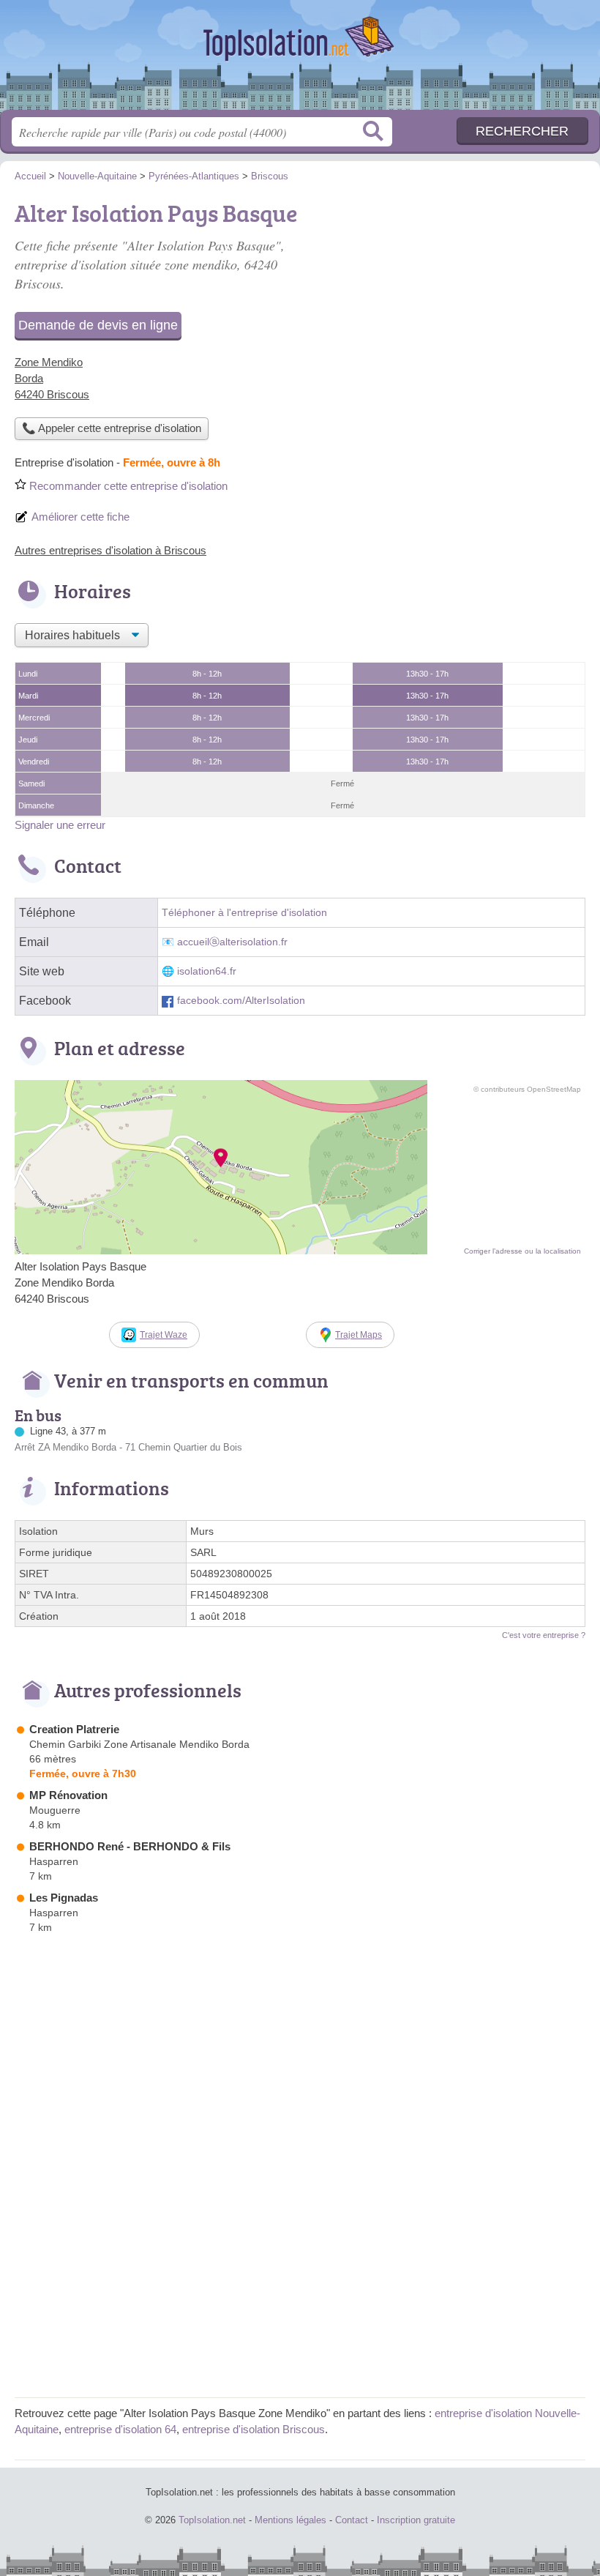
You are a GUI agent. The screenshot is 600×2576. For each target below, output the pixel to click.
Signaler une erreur (60, 825)
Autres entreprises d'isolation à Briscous (110, 550)
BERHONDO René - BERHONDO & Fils (130, 1846)
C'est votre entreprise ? (544, 1635)
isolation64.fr (207, 971)
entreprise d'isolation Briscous (254, 2429)
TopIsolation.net (300, 60)
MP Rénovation (68, 1795)
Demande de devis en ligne (98, 325)
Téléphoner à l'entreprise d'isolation (244, 913)
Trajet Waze (164, 1335)
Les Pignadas (64, 1898)
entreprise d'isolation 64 (120, 2429)
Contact (352, 2520)
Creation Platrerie (74, 1729)
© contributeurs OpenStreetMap (527, 1089)
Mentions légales (290, 2520)
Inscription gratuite (416, 2520)
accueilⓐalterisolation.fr (232, 942)
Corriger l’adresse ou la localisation (522, 1251)
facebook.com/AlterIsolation (241, 1001)
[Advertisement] (300, 2280)
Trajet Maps (359, 1335)
